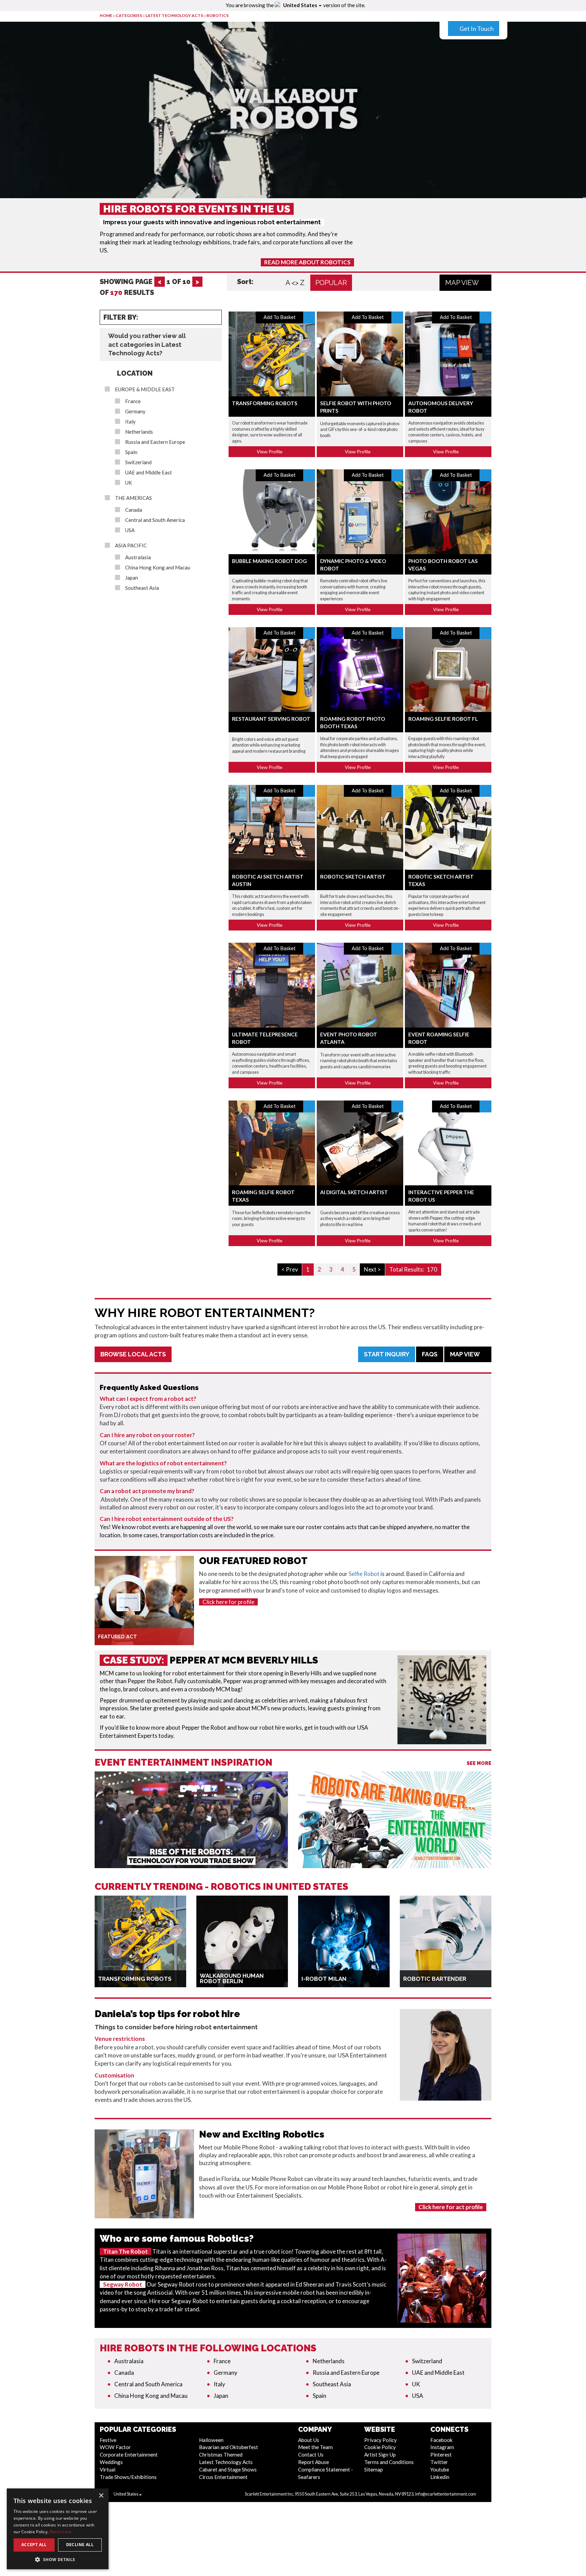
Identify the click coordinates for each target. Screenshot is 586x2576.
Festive (108, 2440)
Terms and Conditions (389, 2462)
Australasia (138, 557)
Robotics (218, 15)
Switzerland (138, 462)
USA (130, 530)
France (133, 401)
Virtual (108, 2469)
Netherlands (139, 432)
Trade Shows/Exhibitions (128, 2477)
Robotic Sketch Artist (353, 877)
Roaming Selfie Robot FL (443, 719)
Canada (134, 510)
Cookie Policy (380, 2447)
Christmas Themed (221, 2455)
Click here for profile (228, 1602)
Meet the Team (315, 2447)
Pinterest (441, 2455)
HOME (106, 15)
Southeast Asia (142, 588)
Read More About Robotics (307, 262)
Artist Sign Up (380, 2455)
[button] (58, 2559)
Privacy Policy (380, 2440)
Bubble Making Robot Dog (269, 561)
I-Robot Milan (324, 1979)
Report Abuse (314, 2462)
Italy (130, 422)
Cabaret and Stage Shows (228, 2469)
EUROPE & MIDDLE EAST (145, 389)
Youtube (440, 2469)
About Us (309, 2440)
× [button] (101, 2496)
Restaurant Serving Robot (271, 719)
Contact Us (311, 2455)
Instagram (442, 2447)
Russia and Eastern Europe (155, 442)
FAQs (430, 1354)
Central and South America (155, 520)
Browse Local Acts (133, 1354)
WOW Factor (115, 2447)
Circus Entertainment (223, 2477)
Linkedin (440, 2477)
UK (129, 483)
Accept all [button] (34, 2545)
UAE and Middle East (149, 473)
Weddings (111, 2462)
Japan (132, 578)
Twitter (439, 2462)
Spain (131, 452)
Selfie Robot (364, 1574)
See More (479, 1763)
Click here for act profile (451, 2207)
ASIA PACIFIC (131, 546)
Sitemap (374, 2469)
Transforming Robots (265, 403)
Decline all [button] (80, 2545)
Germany (135, 411)
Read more (61, 2532)
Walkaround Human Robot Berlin (232, 1978)
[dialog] (58, 2529)
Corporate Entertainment (129, 2455)
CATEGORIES (129, 15)
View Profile (270, 452)
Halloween (211, 2440)
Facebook (442, 2440)
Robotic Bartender (435, 1979)
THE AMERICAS (133, 498)
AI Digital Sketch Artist (354, 1192)
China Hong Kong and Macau (158, 568)
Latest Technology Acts (174, 15)
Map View (463, 283)
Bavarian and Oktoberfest (229, 2447)
